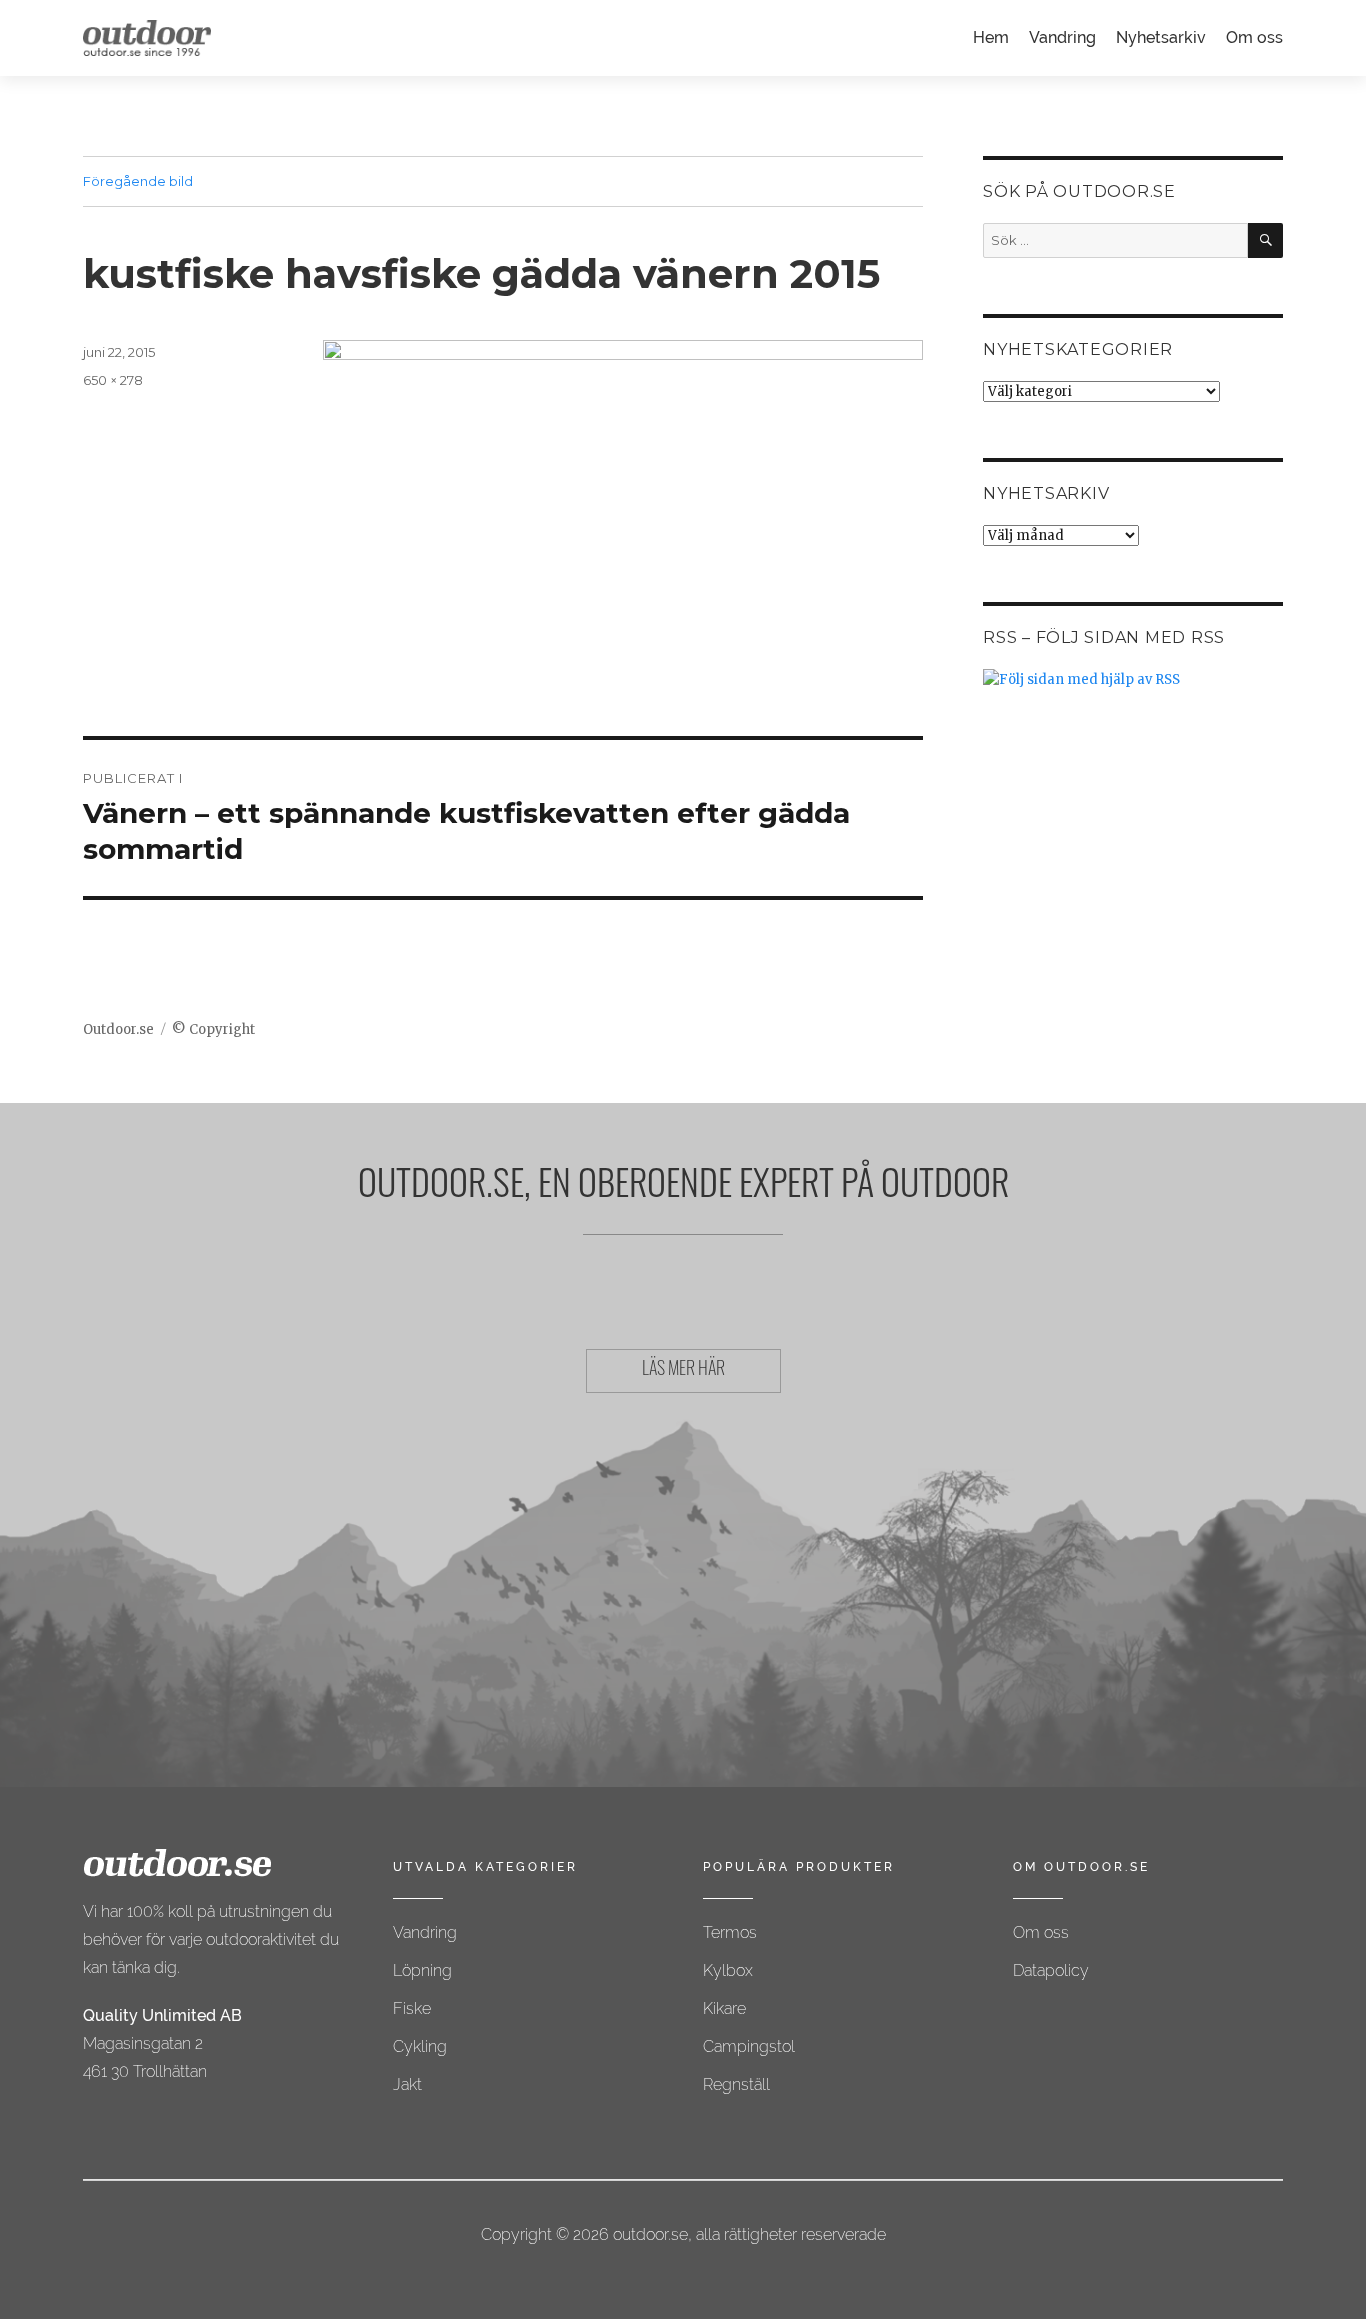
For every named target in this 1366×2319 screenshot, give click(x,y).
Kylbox (728, 1970)
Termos (730, 1932)
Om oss (1254, 37)
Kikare (724, 2008)
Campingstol (749, 2046)
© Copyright (213, 1029)
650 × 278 (113, 380)
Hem (991, 37)
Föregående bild (138, 181)
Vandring (1062, 37)
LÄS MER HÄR (683, 1371)
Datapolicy (1051, 1970)
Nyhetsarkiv (1161, 37)
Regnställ (736, 2084)
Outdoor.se (118, 1029)
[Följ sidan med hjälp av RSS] (1133, 679)
